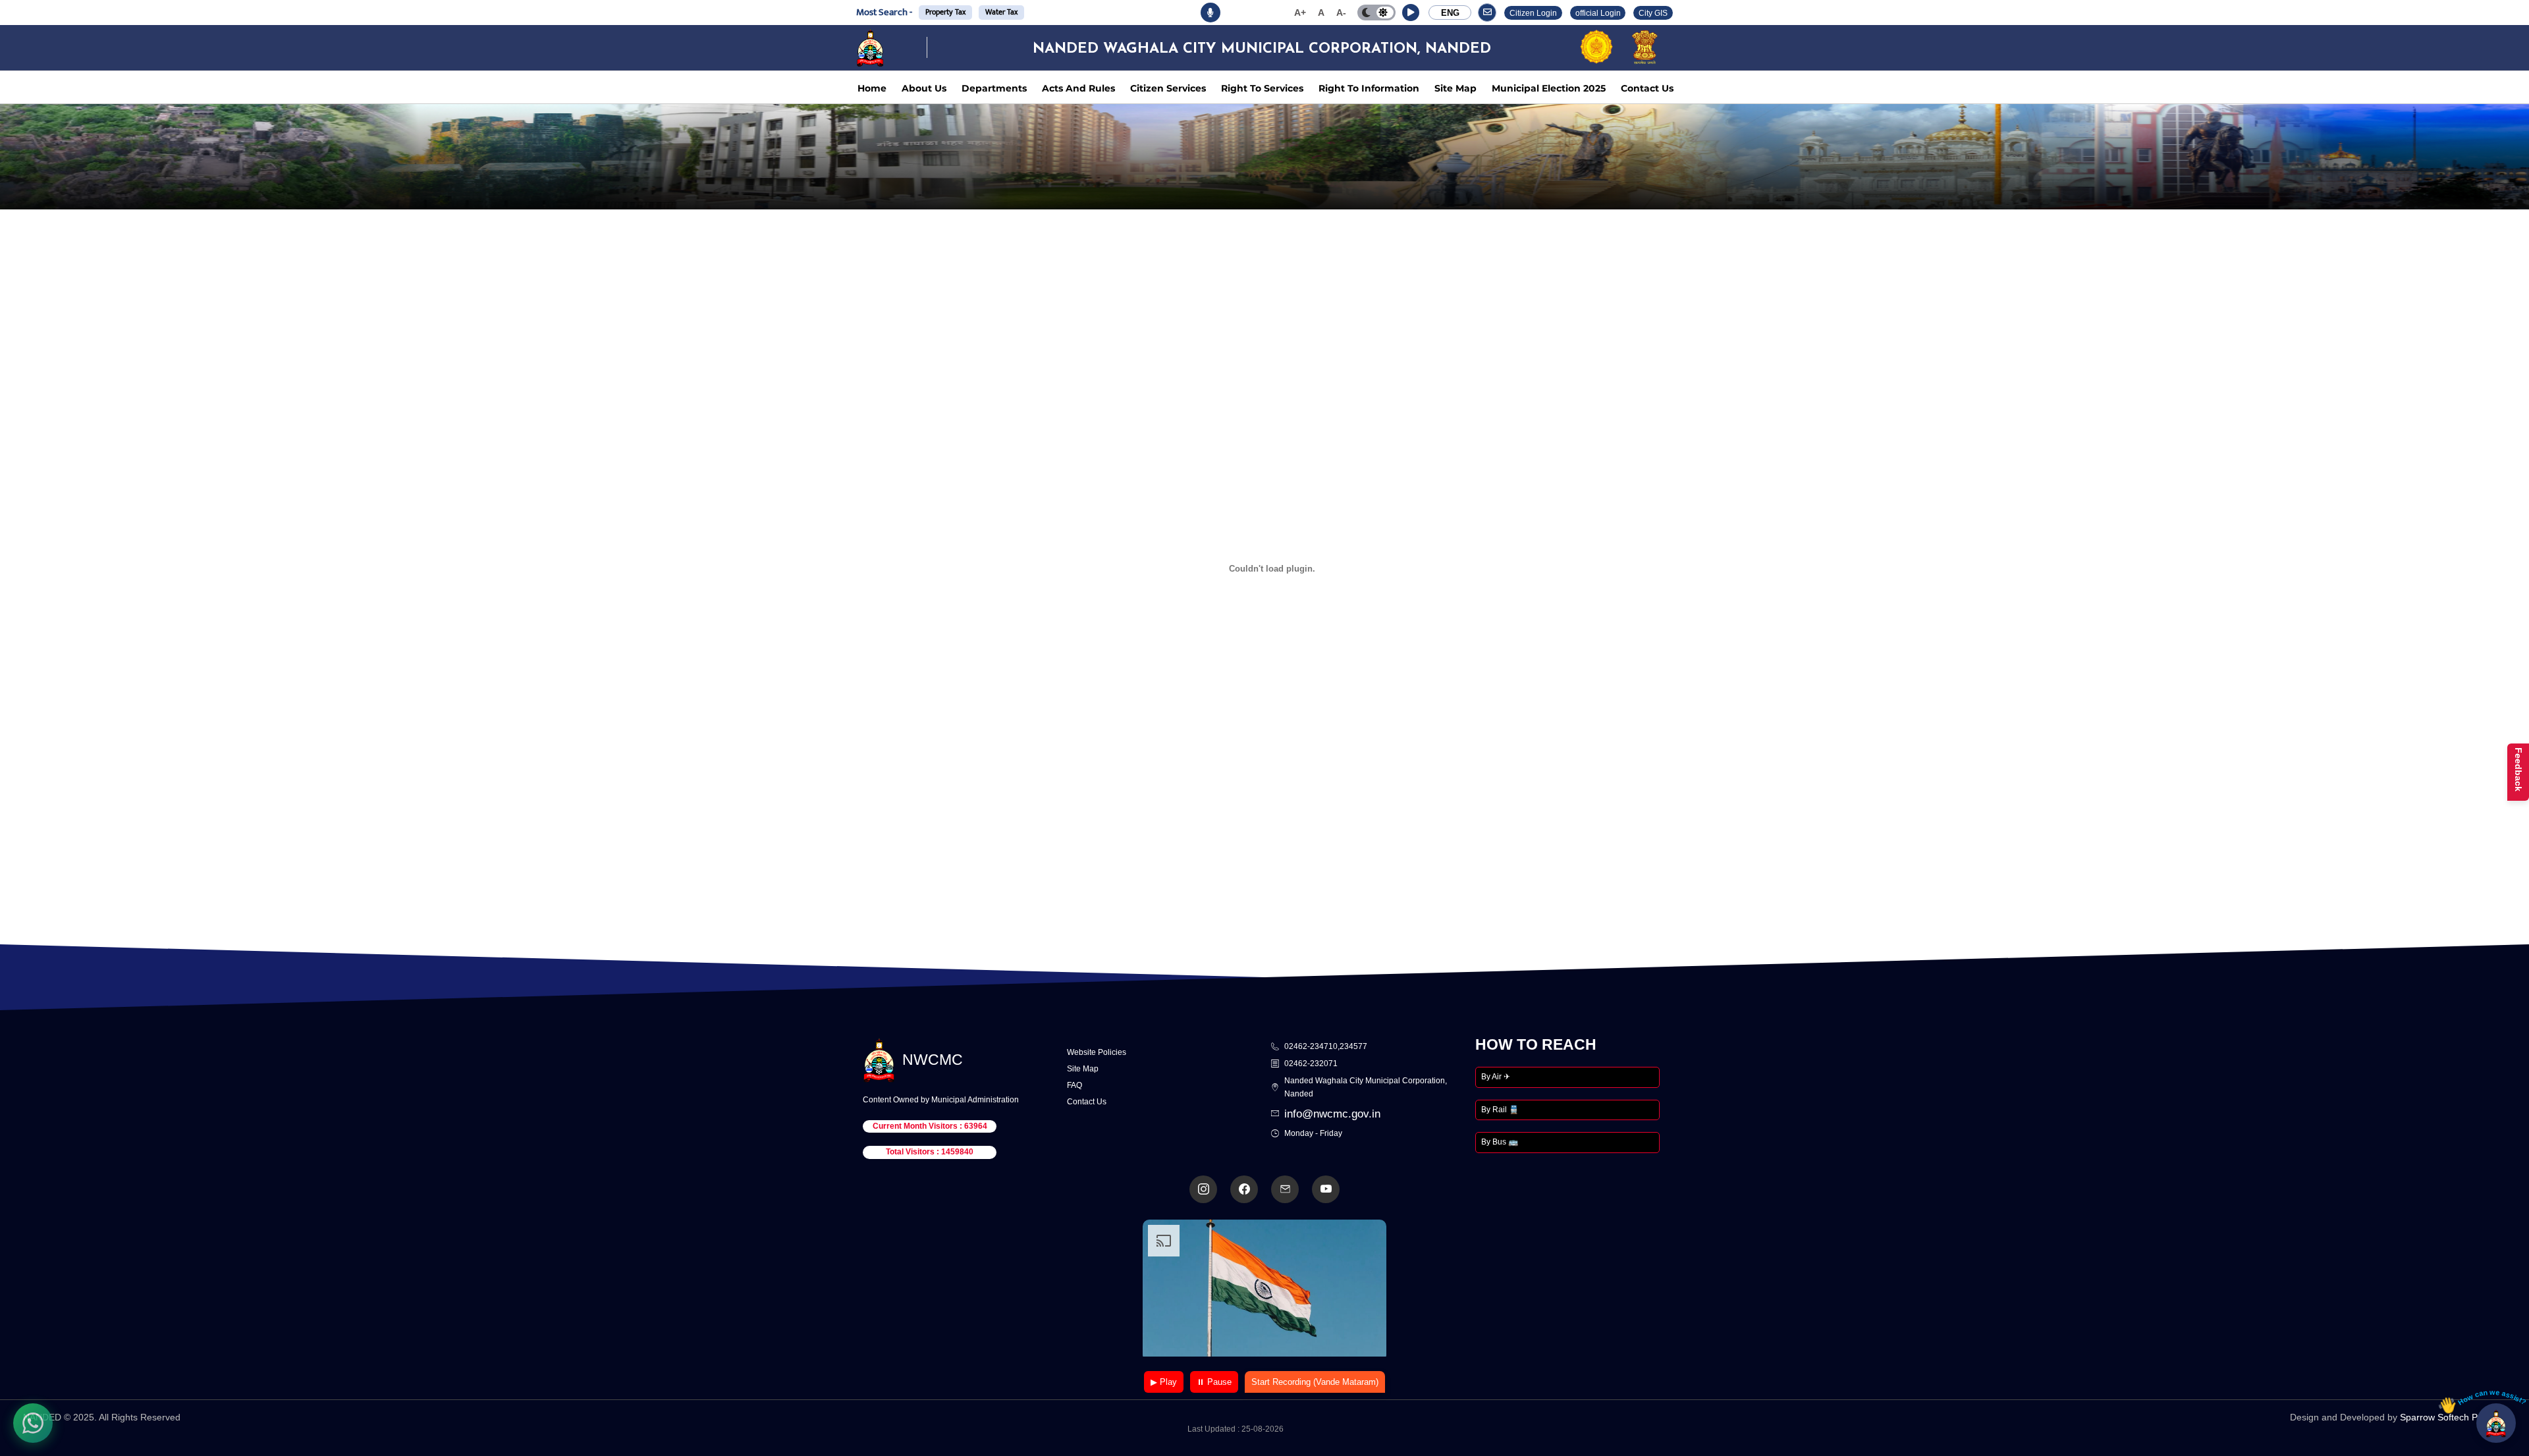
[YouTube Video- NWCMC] (1326, 1189)
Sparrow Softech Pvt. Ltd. (2453, 1417)
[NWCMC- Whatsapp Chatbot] (33, 1423)
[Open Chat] (2496, 1423)
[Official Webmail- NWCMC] (1285, 1189)
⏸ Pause (1214, 1382)
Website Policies (1097, 1052)
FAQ (1074, 1085)
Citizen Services (1168, 88)
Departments (994, 88)
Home (872, 88)
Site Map (1455, 88)
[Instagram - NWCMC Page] (1203, 1189)
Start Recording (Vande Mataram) (1315, 1382)
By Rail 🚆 (1500, 1110)
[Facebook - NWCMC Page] (1244, 1189)
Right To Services (1262, 88)
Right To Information (1369, 88)
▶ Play (1164, 1382)
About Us (924, 88)
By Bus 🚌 (1500, 1142)
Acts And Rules (1078, 88)
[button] (1411, 13)
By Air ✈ (1496, 1077)
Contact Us (1647, 88)
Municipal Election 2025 (1549, 88)
